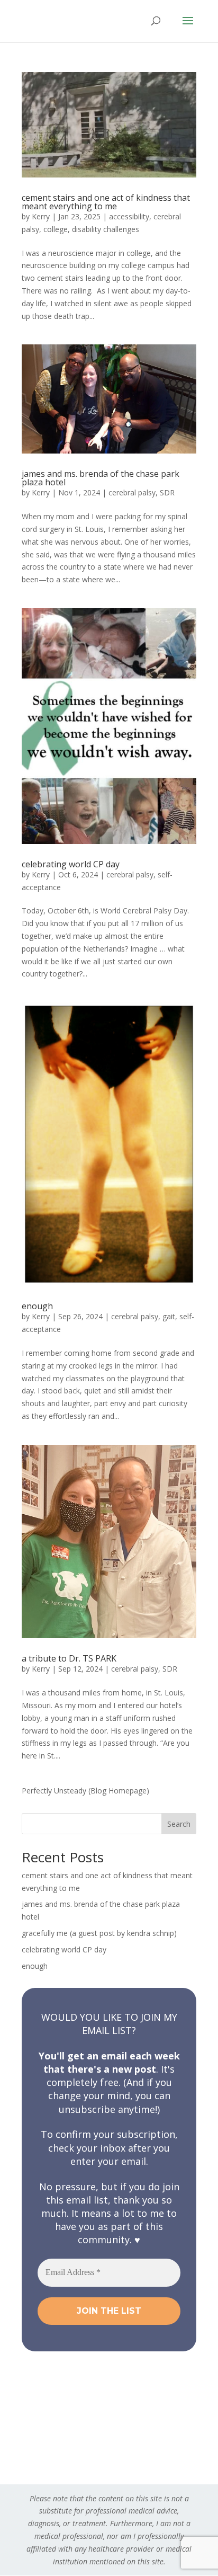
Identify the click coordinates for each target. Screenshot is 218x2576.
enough (37, 1306)
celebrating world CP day (71, 864)
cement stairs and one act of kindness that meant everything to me (106, 202)
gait (169, 1316)
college (56, 229)
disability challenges (106, 229)
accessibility (129, 216)
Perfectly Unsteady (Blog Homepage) (85, 1791)
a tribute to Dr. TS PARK (69, 1658)
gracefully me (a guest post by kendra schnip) (99, 1933)
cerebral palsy (132, 492)
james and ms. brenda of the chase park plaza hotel (101, 478)
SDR (167, 492)
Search (179, 1824)
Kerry (41, 216)
